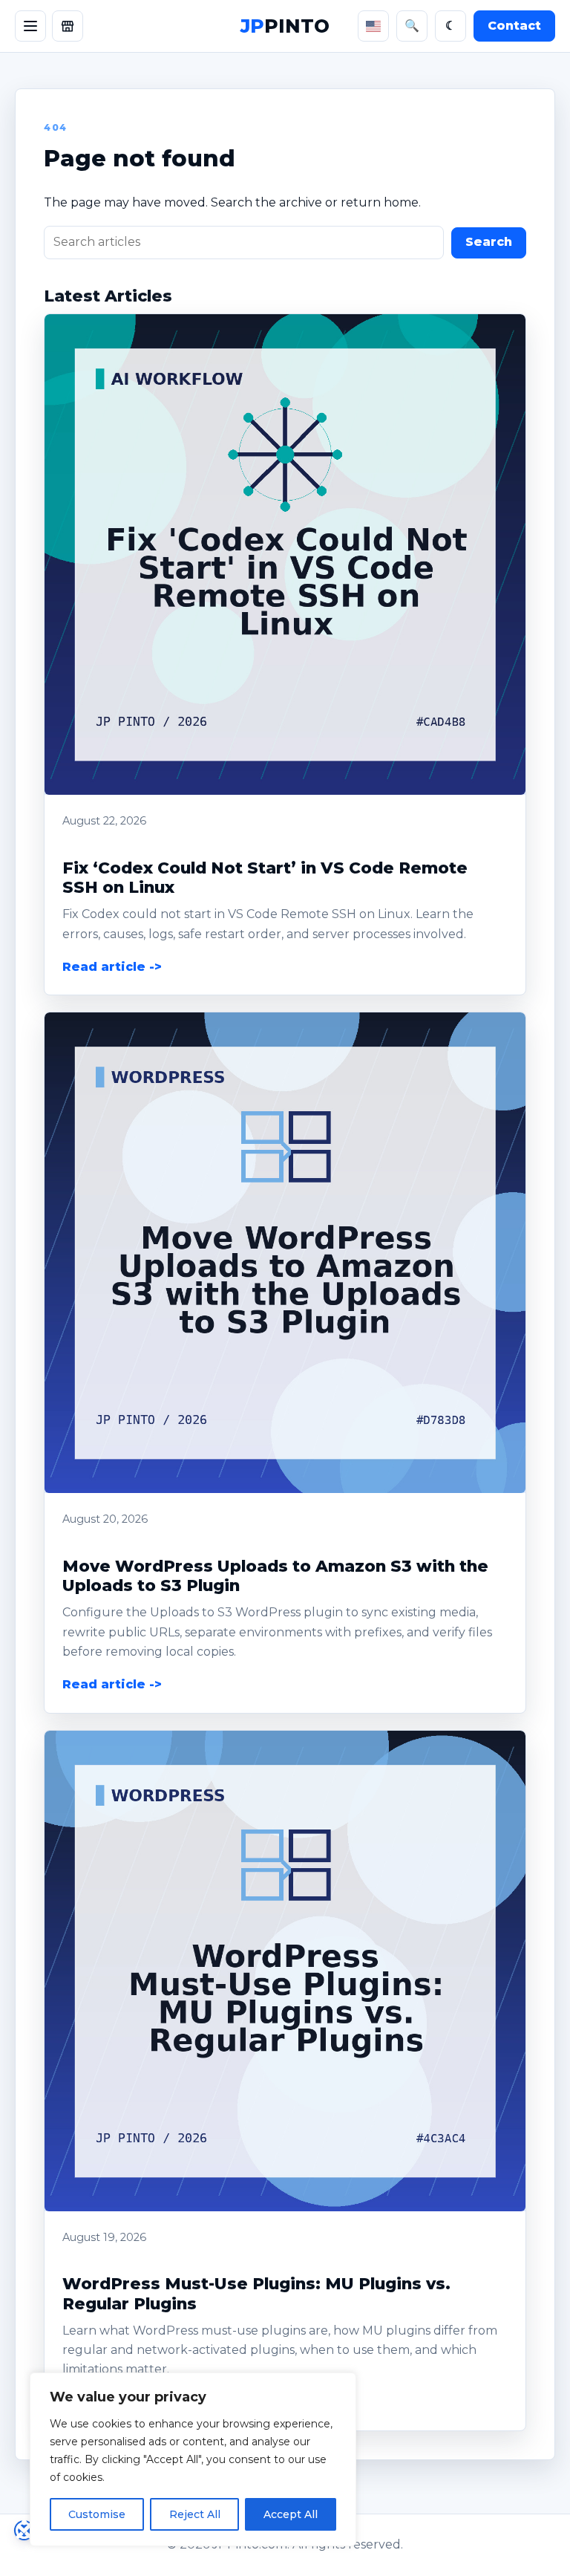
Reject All (195, 2514)
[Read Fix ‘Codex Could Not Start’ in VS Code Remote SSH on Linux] (285, 554)
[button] (285, 554)
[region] (193, 2459)
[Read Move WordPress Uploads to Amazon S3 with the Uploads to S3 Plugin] (285, 1253)
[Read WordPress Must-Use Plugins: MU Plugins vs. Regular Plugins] (285, 1971)
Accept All (291, 2514)
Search (489, 242)
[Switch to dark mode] (451, 26)
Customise (97, 2514)
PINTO (285, 26)
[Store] (68, 26)
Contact (514, 26)
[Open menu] (30, 26)
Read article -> (112, 967)
